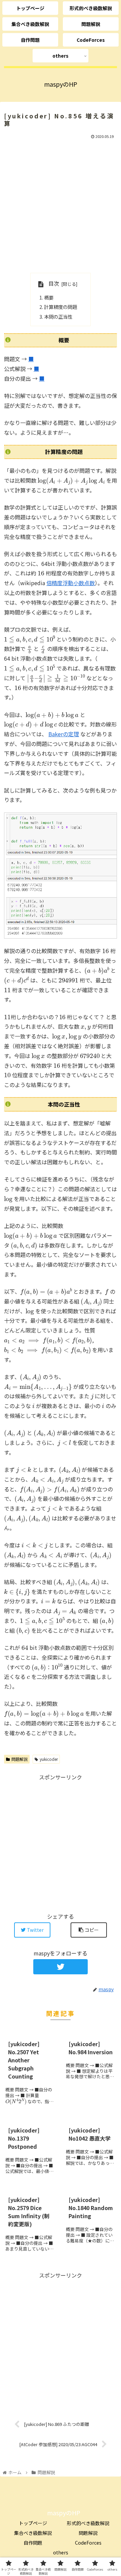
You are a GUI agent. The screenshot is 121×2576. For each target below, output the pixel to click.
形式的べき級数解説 (88, 2523)
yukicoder (49, 1759)
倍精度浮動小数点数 (71, 583)
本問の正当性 (58, 317)
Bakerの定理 (64, 734)
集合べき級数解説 (33, 2533)
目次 (54, 283)
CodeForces (88, 2543)
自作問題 (33, 2543)
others (61, 2552)
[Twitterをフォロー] (60, 1967)
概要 (49, 297)
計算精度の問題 (61, 307)
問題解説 (19, 1759)
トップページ (33, 2523)
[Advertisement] (61, 205)
